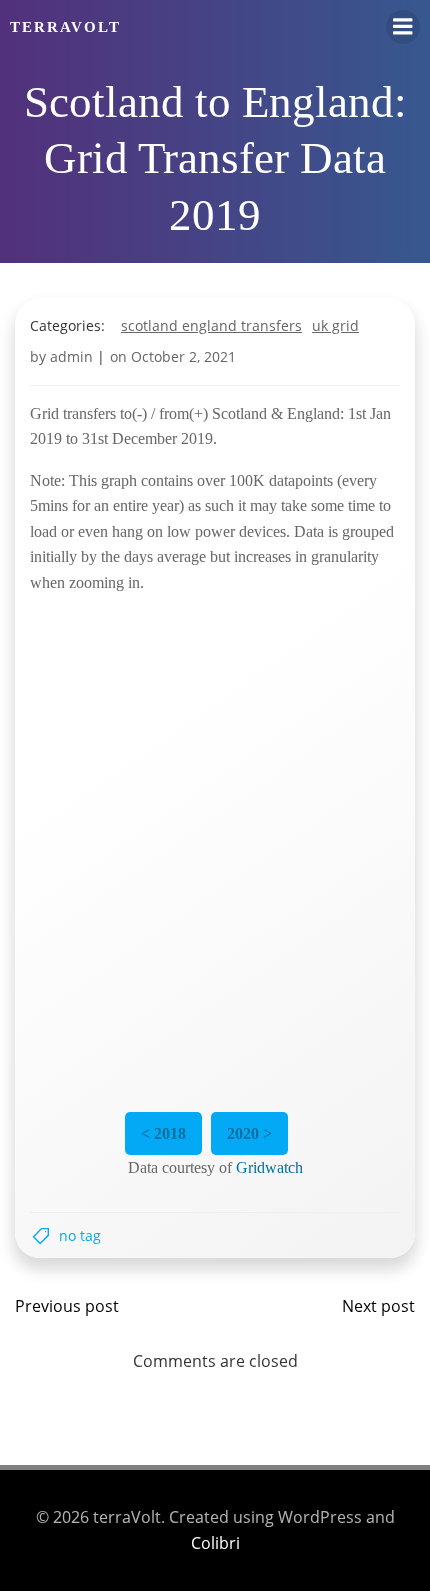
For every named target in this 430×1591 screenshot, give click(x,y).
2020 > (249, 1133)
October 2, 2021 (183, 356)
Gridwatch (269, 1167)
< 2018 (163, 1133)
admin (71, 356)
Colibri (215, 1543)
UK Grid (335, 325)
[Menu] (403, 27)
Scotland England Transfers (211, 325)
